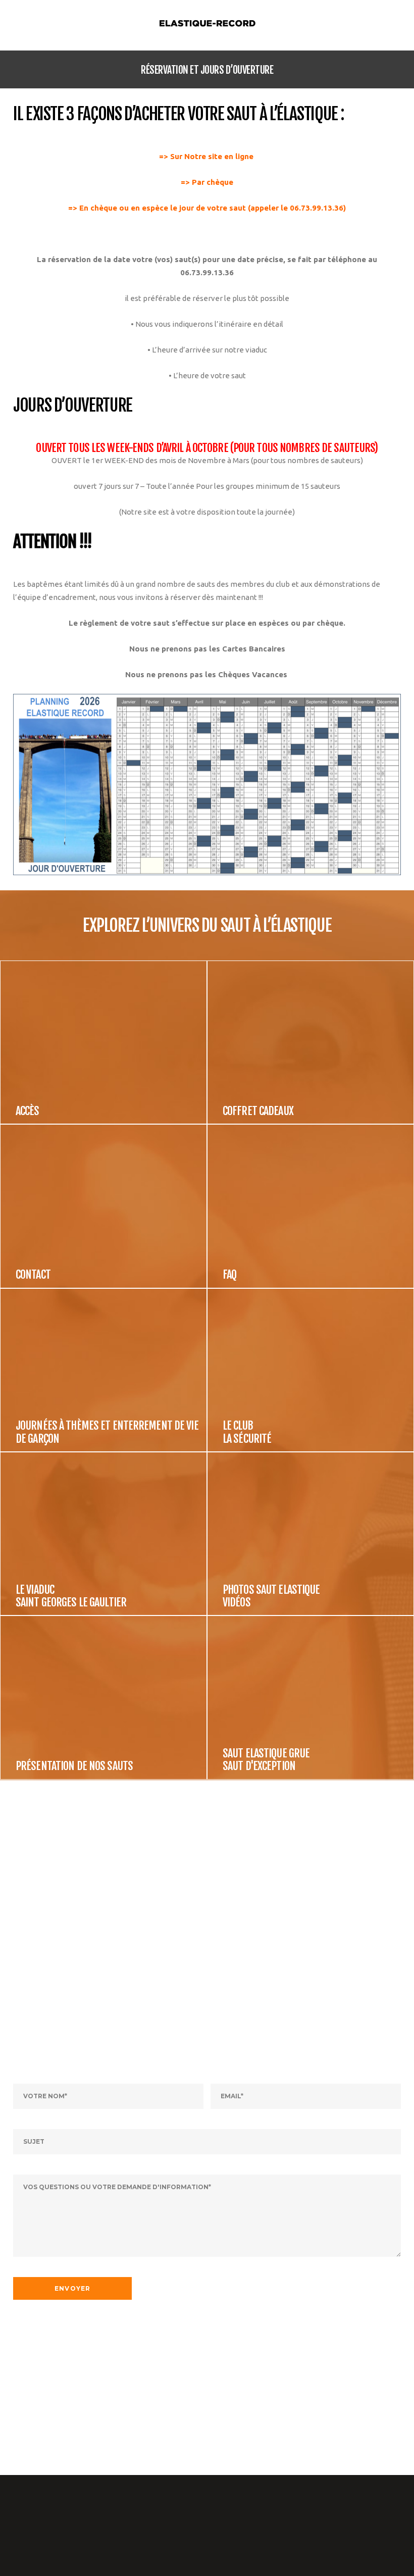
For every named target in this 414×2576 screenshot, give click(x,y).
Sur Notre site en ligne (213, 156)
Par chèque (213, 182)
